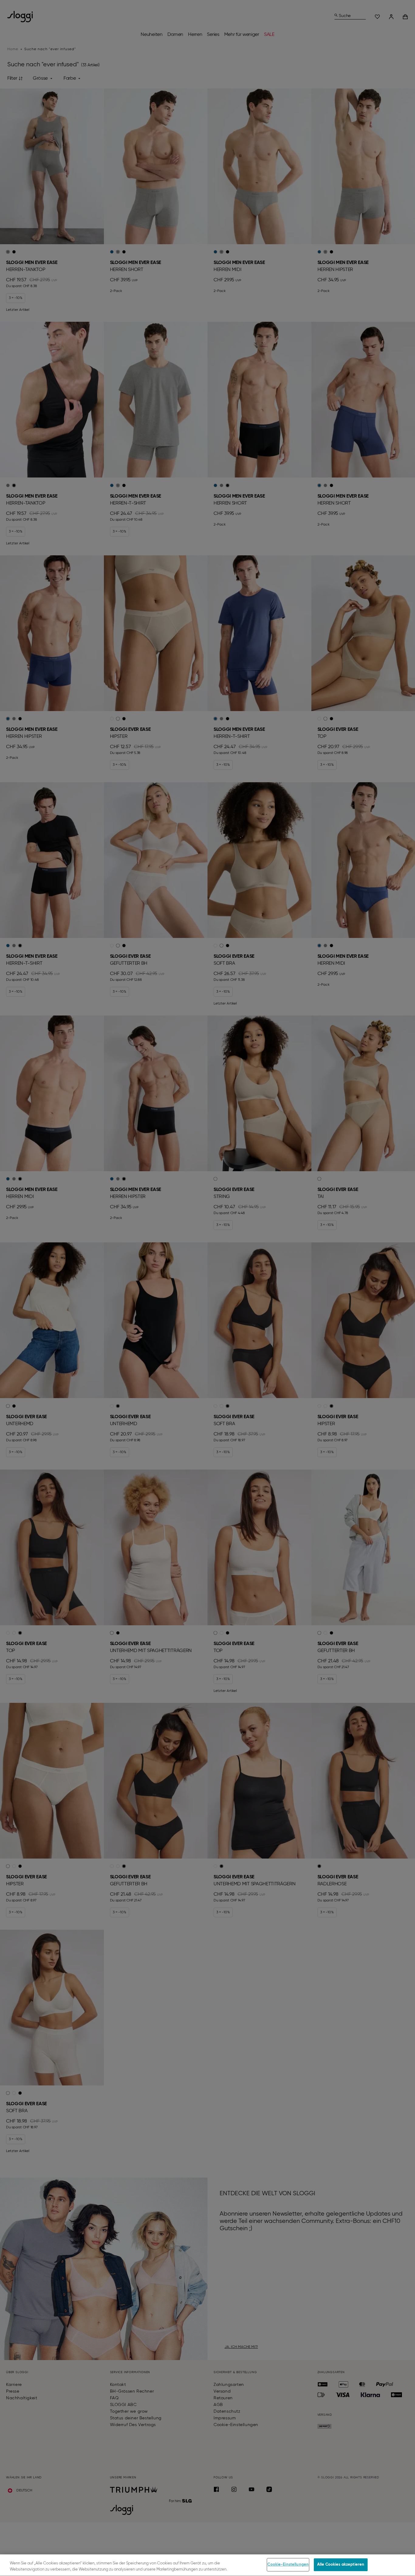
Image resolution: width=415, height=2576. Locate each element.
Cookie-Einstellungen (288, 2565)
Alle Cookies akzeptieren (341, 2565)
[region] (207, 2565)
